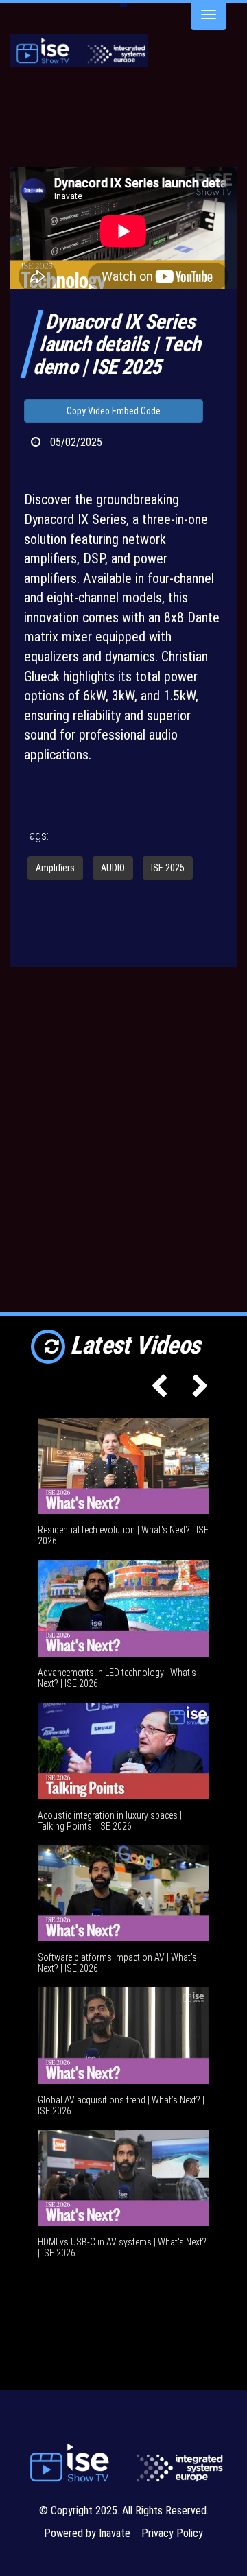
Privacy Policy (172, 2533)
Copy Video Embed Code (114, 411)
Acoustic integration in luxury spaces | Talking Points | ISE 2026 (110, 1821)
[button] (156, 1391)
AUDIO (113, 868)
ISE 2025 (168, 868)
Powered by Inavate (87, 2533)
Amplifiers (55, 868)
